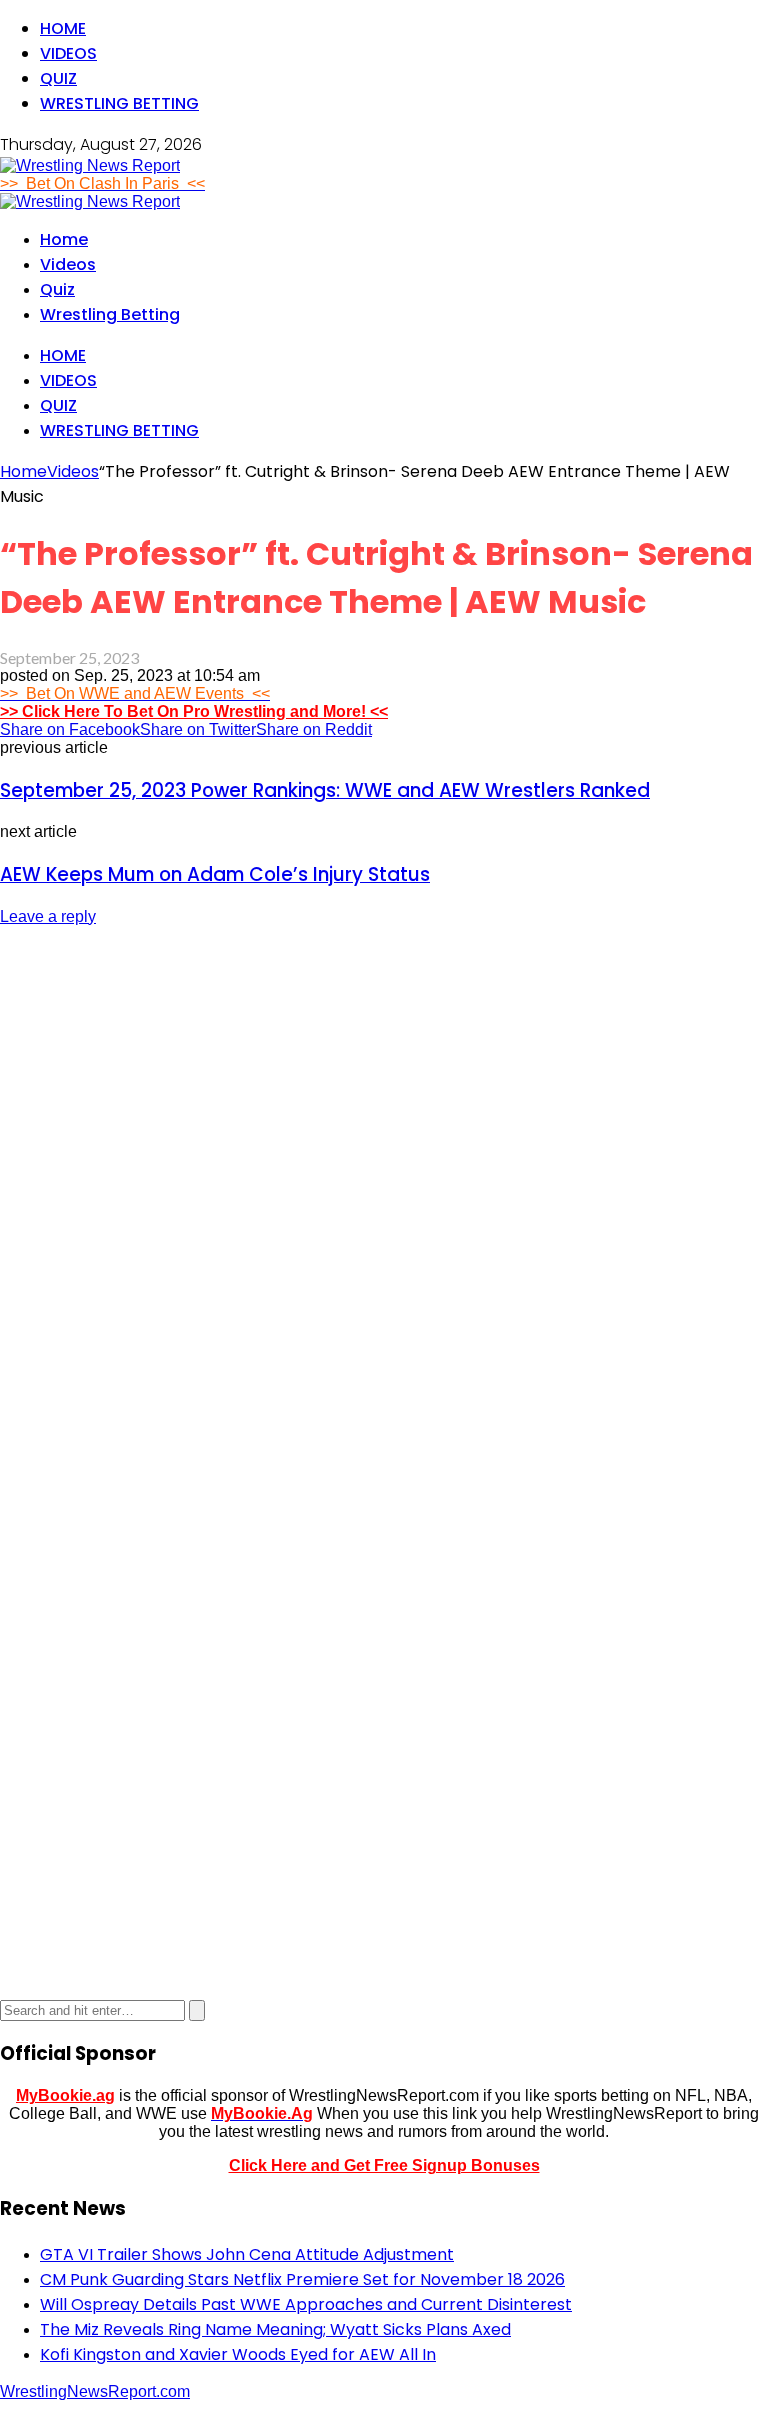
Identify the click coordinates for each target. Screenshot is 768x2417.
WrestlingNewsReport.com (95, 2391)
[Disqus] (384, 1194)
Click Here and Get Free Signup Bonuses (384, 2165)
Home (63, 28)
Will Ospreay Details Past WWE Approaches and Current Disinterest (306, 2304)
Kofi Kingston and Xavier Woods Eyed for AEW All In (238, 2354)
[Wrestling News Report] (90, 165)
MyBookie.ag (65, 2095)
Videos (68, 53)
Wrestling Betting (119, 103)
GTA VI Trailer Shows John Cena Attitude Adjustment (247, 2254)
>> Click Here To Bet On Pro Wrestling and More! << (194, 711)
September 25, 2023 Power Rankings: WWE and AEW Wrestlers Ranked (325, 790)
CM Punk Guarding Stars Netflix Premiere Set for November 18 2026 (302, 2279)
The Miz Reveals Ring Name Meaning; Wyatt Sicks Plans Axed (275, 2329)
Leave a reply (48, 916)
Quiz (58, 78)
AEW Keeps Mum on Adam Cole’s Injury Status (215, 874)
